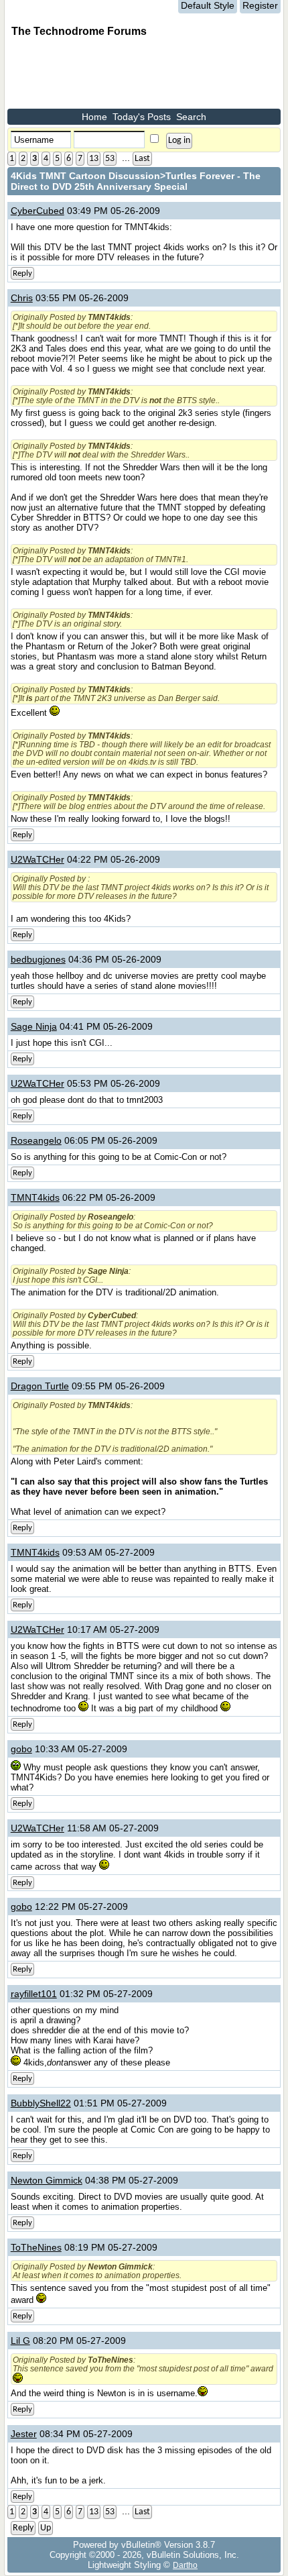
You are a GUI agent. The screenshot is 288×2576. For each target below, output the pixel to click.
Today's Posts (142, 117)
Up (46, 2528)
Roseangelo (36, 1140)
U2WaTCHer (38, 859)
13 (94, 159)
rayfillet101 (34, 1994)
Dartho (185, 2565)
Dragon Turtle (40, 1386)
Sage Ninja (34, 1026)
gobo (21, 1749)
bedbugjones (38, 959)
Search (191, 117)
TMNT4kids (35, 1197)
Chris (22, 298)
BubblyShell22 (41, 2103)
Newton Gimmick (47, 2180)
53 (110, 159)
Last (142, 159)
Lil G (20, 2341)
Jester (24, 2434)
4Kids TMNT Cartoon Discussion (85, 176)
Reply (22, 273)
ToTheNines (36, 2247)
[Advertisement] (115, 75)
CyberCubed (38, 211)
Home (94, 117)
